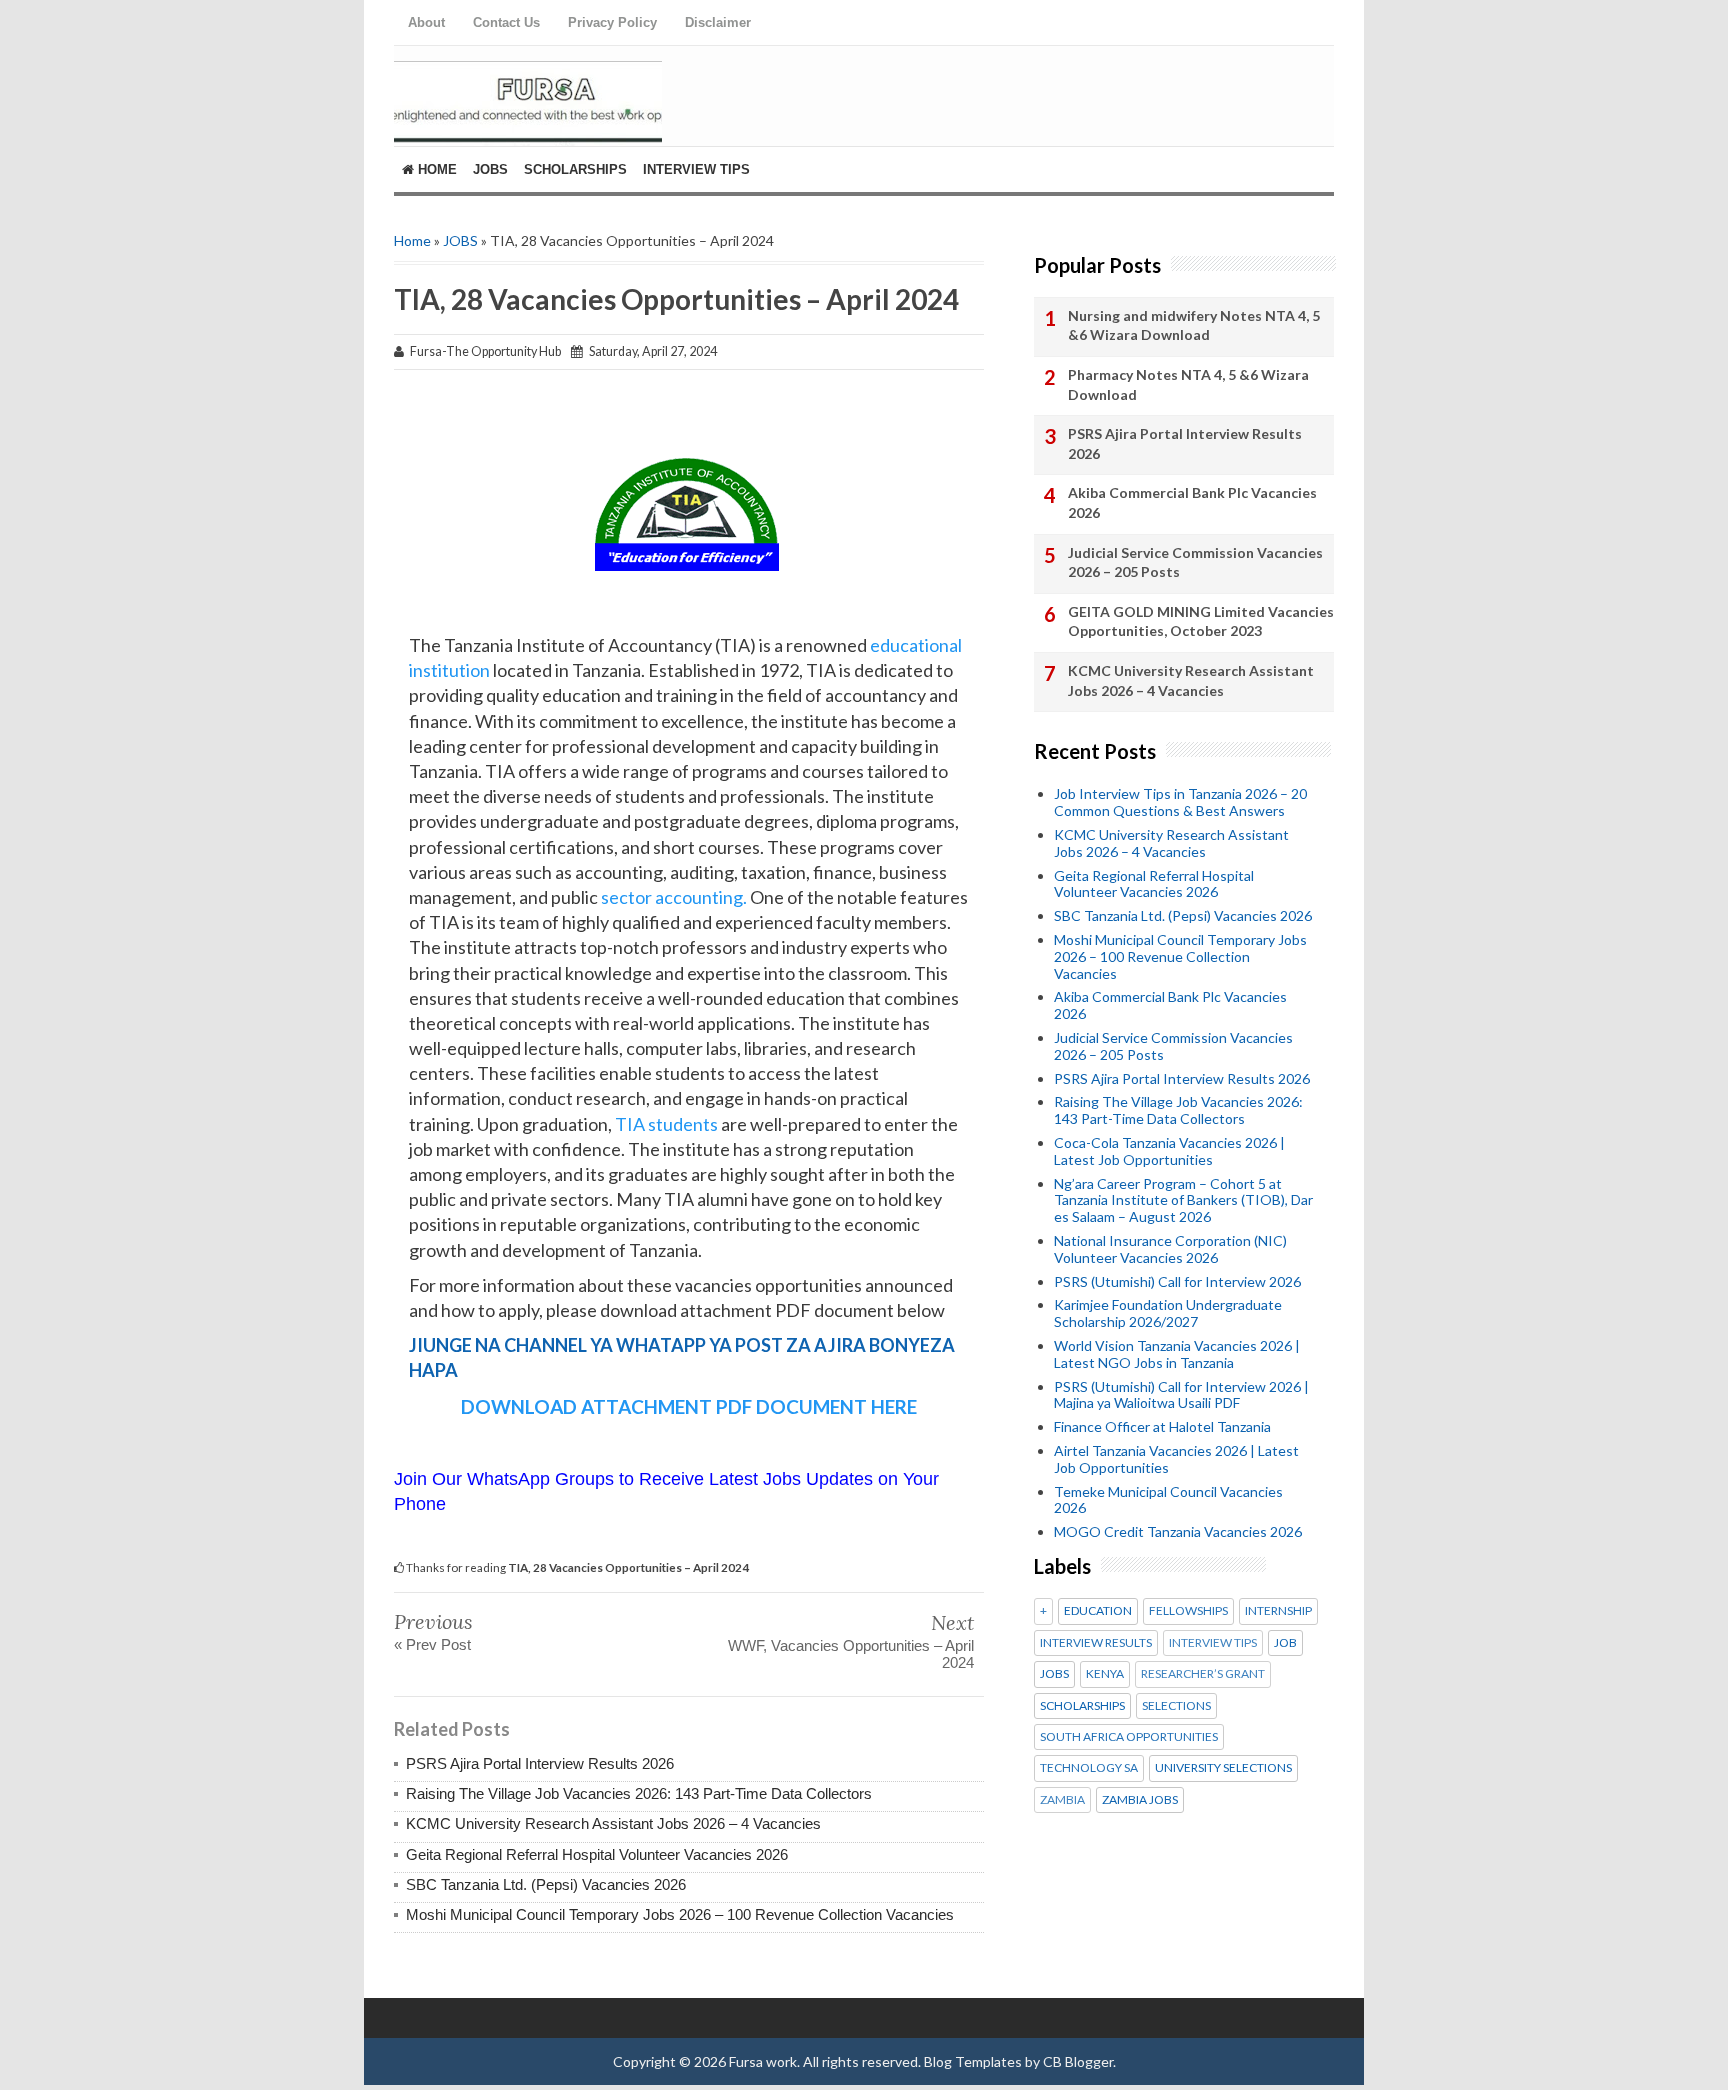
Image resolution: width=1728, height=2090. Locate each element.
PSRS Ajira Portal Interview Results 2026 (540, 1763)
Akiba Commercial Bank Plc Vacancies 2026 (1192, 502)
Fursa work (763, 2061)
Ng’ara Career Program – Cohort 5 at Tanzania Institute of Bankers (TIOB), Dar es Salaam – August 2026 (1183, 1200)
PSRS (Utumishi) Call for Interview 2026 (1177, 1281)
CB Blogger (1078, 2061)
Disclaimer (718, 22)
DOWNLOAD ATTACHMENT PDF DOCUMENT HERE (689, 1406)
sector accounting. (674, 897)
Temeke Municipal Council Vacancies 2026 (1168, 1500)
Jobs (490, 169)
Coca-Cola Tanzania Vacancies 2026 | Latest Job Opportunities (1169, 1151)
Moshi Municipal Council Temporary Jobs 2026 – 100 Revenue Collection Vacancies (680, 1914)
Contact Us (506, 22)
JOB (1285, 1643)
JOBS (460, 240)
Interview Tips (696, 169)
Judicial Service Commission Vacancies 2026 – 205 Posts (1195, 562)
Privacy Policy (612, 22)
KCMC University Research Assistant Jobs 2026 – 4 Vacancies (613, 1823)
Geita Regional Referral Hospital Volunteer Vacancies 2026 (597, 1854)
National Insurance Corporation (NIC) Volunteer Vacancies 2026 (1170, 1249)
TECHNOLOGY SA (1089, 1768)
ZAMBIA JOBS (1140, 1800)
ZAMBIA (1062, 1800)
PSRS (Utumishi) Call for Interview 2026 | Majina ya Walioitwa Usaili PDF (1181, 1395)
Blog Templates (973, 2061)
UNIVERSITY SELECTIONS (1223, 1768)
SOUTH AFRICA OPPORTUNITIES (1129, 1737)
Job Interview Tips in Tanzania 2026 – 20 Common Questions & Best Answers (1180, 802)
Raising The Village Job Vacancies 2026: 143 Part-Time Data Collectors (639, 1793)
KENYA (1105, 1674)
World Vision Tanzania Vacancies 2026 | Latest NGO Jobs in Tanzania (1177, 1354)
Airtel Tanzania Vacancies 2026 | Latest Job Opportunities (1176, 1459)
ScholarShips (575, 169)
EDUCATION (1098, 1611)
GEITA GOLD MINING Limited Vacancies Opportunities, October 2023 (1201, 621)
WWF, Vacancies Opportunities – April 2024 (851, 1654)
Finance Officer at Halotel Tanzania (1162, 1426)
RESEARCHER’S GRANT (1203, 1674)
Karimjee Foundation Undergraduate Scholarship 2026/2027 (1168, 1313)
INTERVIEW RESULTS (1096, 1643)
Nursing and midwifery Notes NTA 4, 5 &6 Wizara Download (1194, 325)
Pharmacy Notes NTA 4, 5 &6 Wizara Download (1188, 384)
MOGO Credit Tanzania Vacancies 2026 (1178, 1531)
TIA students (666, 1124)
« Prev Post (432, 1644)
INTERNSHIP (1278, 1611)
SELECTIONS (1176, 1706)
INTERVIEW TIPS (1213, 1643)
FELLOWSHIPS (1188, 1611)
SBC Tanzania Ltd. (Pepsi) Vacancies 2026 (546, 1884)
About (426, 22)
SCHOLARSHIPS (1082, 1706)
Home (435, 169)
